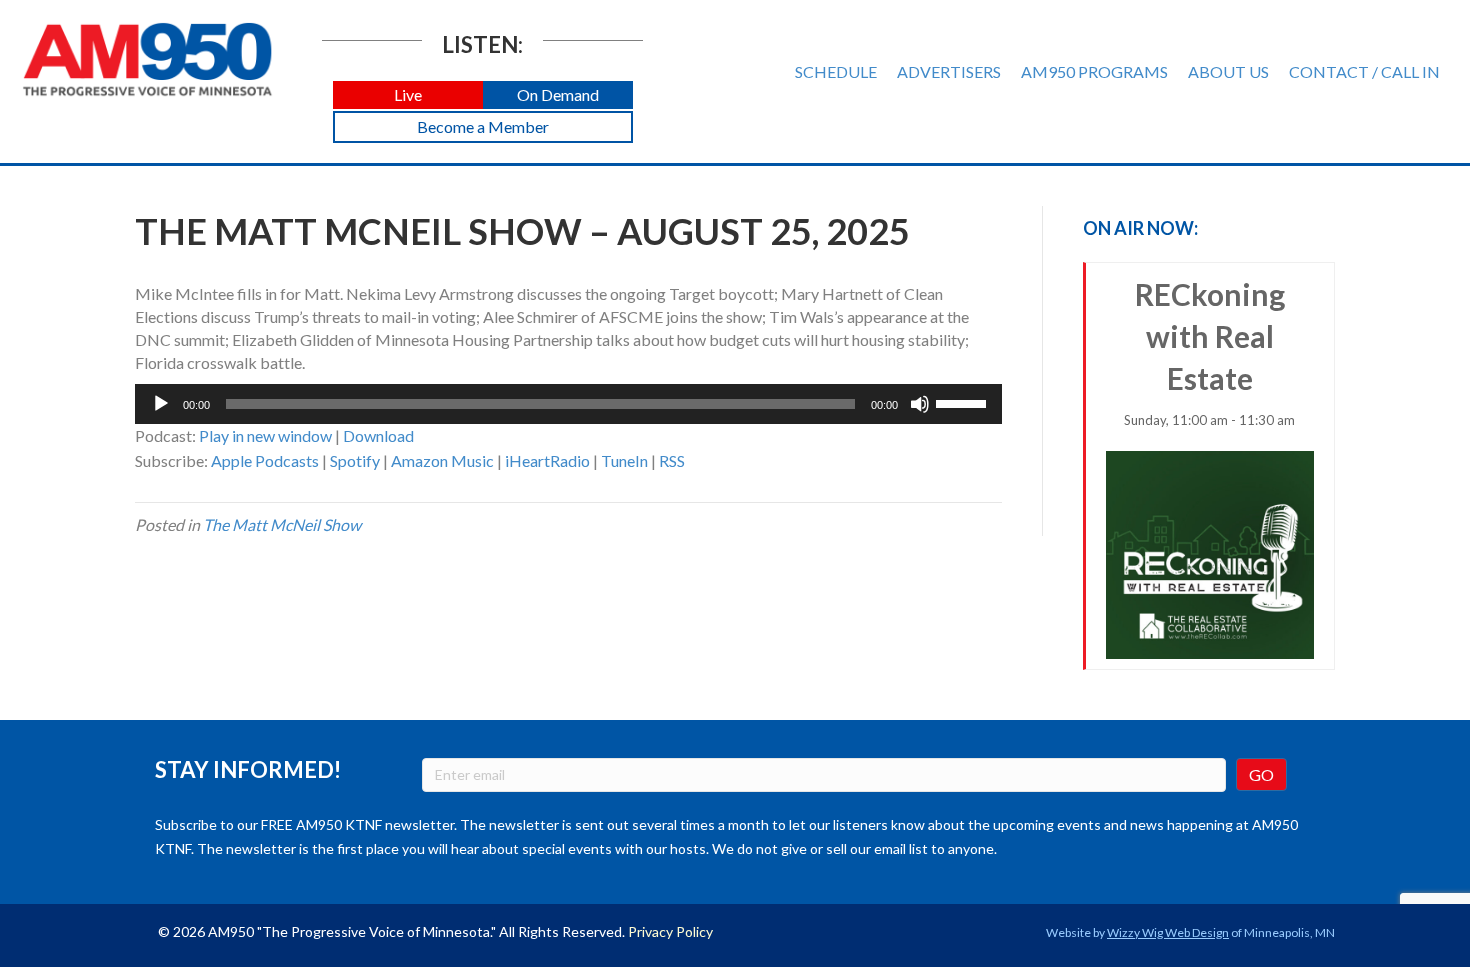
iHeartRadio (547, 460)
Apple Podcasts (265, 460)
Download (378, 435)
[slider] (964, 402)
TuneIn (624, 460)
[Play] (161, 404)
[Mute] (920, 404)
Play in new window (265, 435)
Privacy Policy (670, 931)
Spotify (355, 460)
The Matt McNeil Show (282, 524)
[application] (568, 404)
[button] (408, 95)
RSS (672, 460)
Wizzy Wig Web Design (1168, 932)
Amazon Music (442, 460)
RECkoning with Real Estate (1209, 352)
